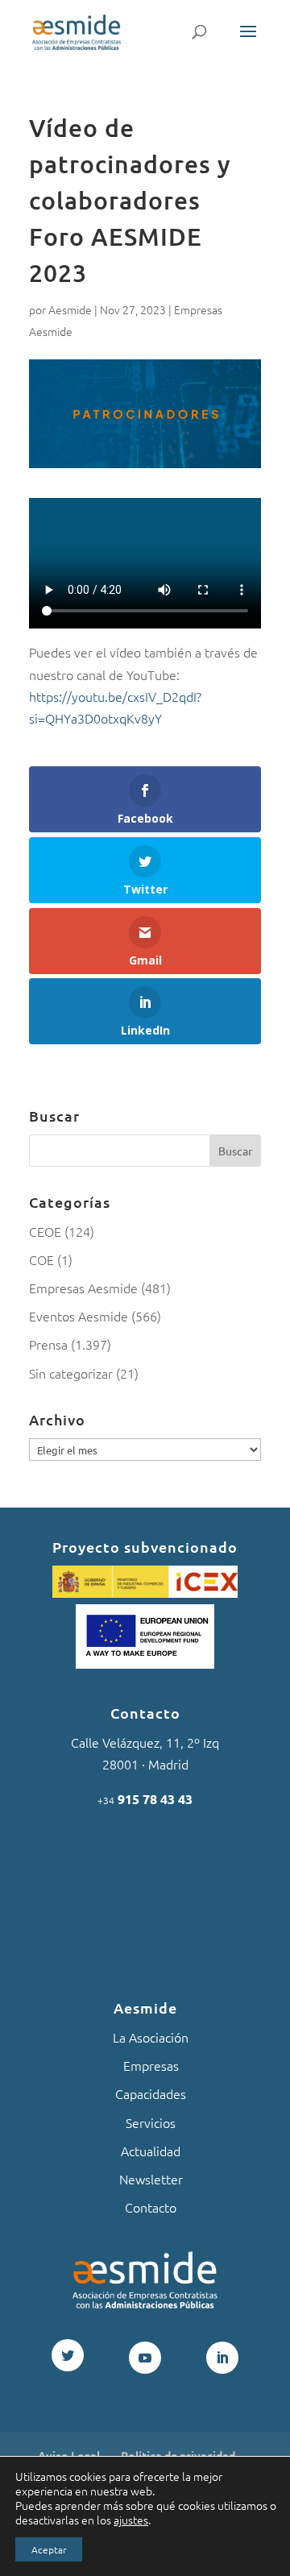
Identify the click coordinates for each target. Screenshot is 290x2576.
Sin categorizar (71, 1373)
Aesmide (70, 309)
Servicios (151, 2122)
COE (41, 1259)
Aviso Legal (69, 2455)
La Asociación (151, 2037)
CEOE (45, 1231)
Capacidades (151, 2093)
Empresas (151, 2065)
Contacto (151, 2207)
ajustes (131, 2520)
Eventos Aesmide (79, 1316)
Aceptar (49, 2549)
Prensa (48, 1344)
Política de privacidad (178, 2455)
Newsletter (151, 2179)
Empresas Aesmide (83, 1288)
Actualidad (151, 2151)
